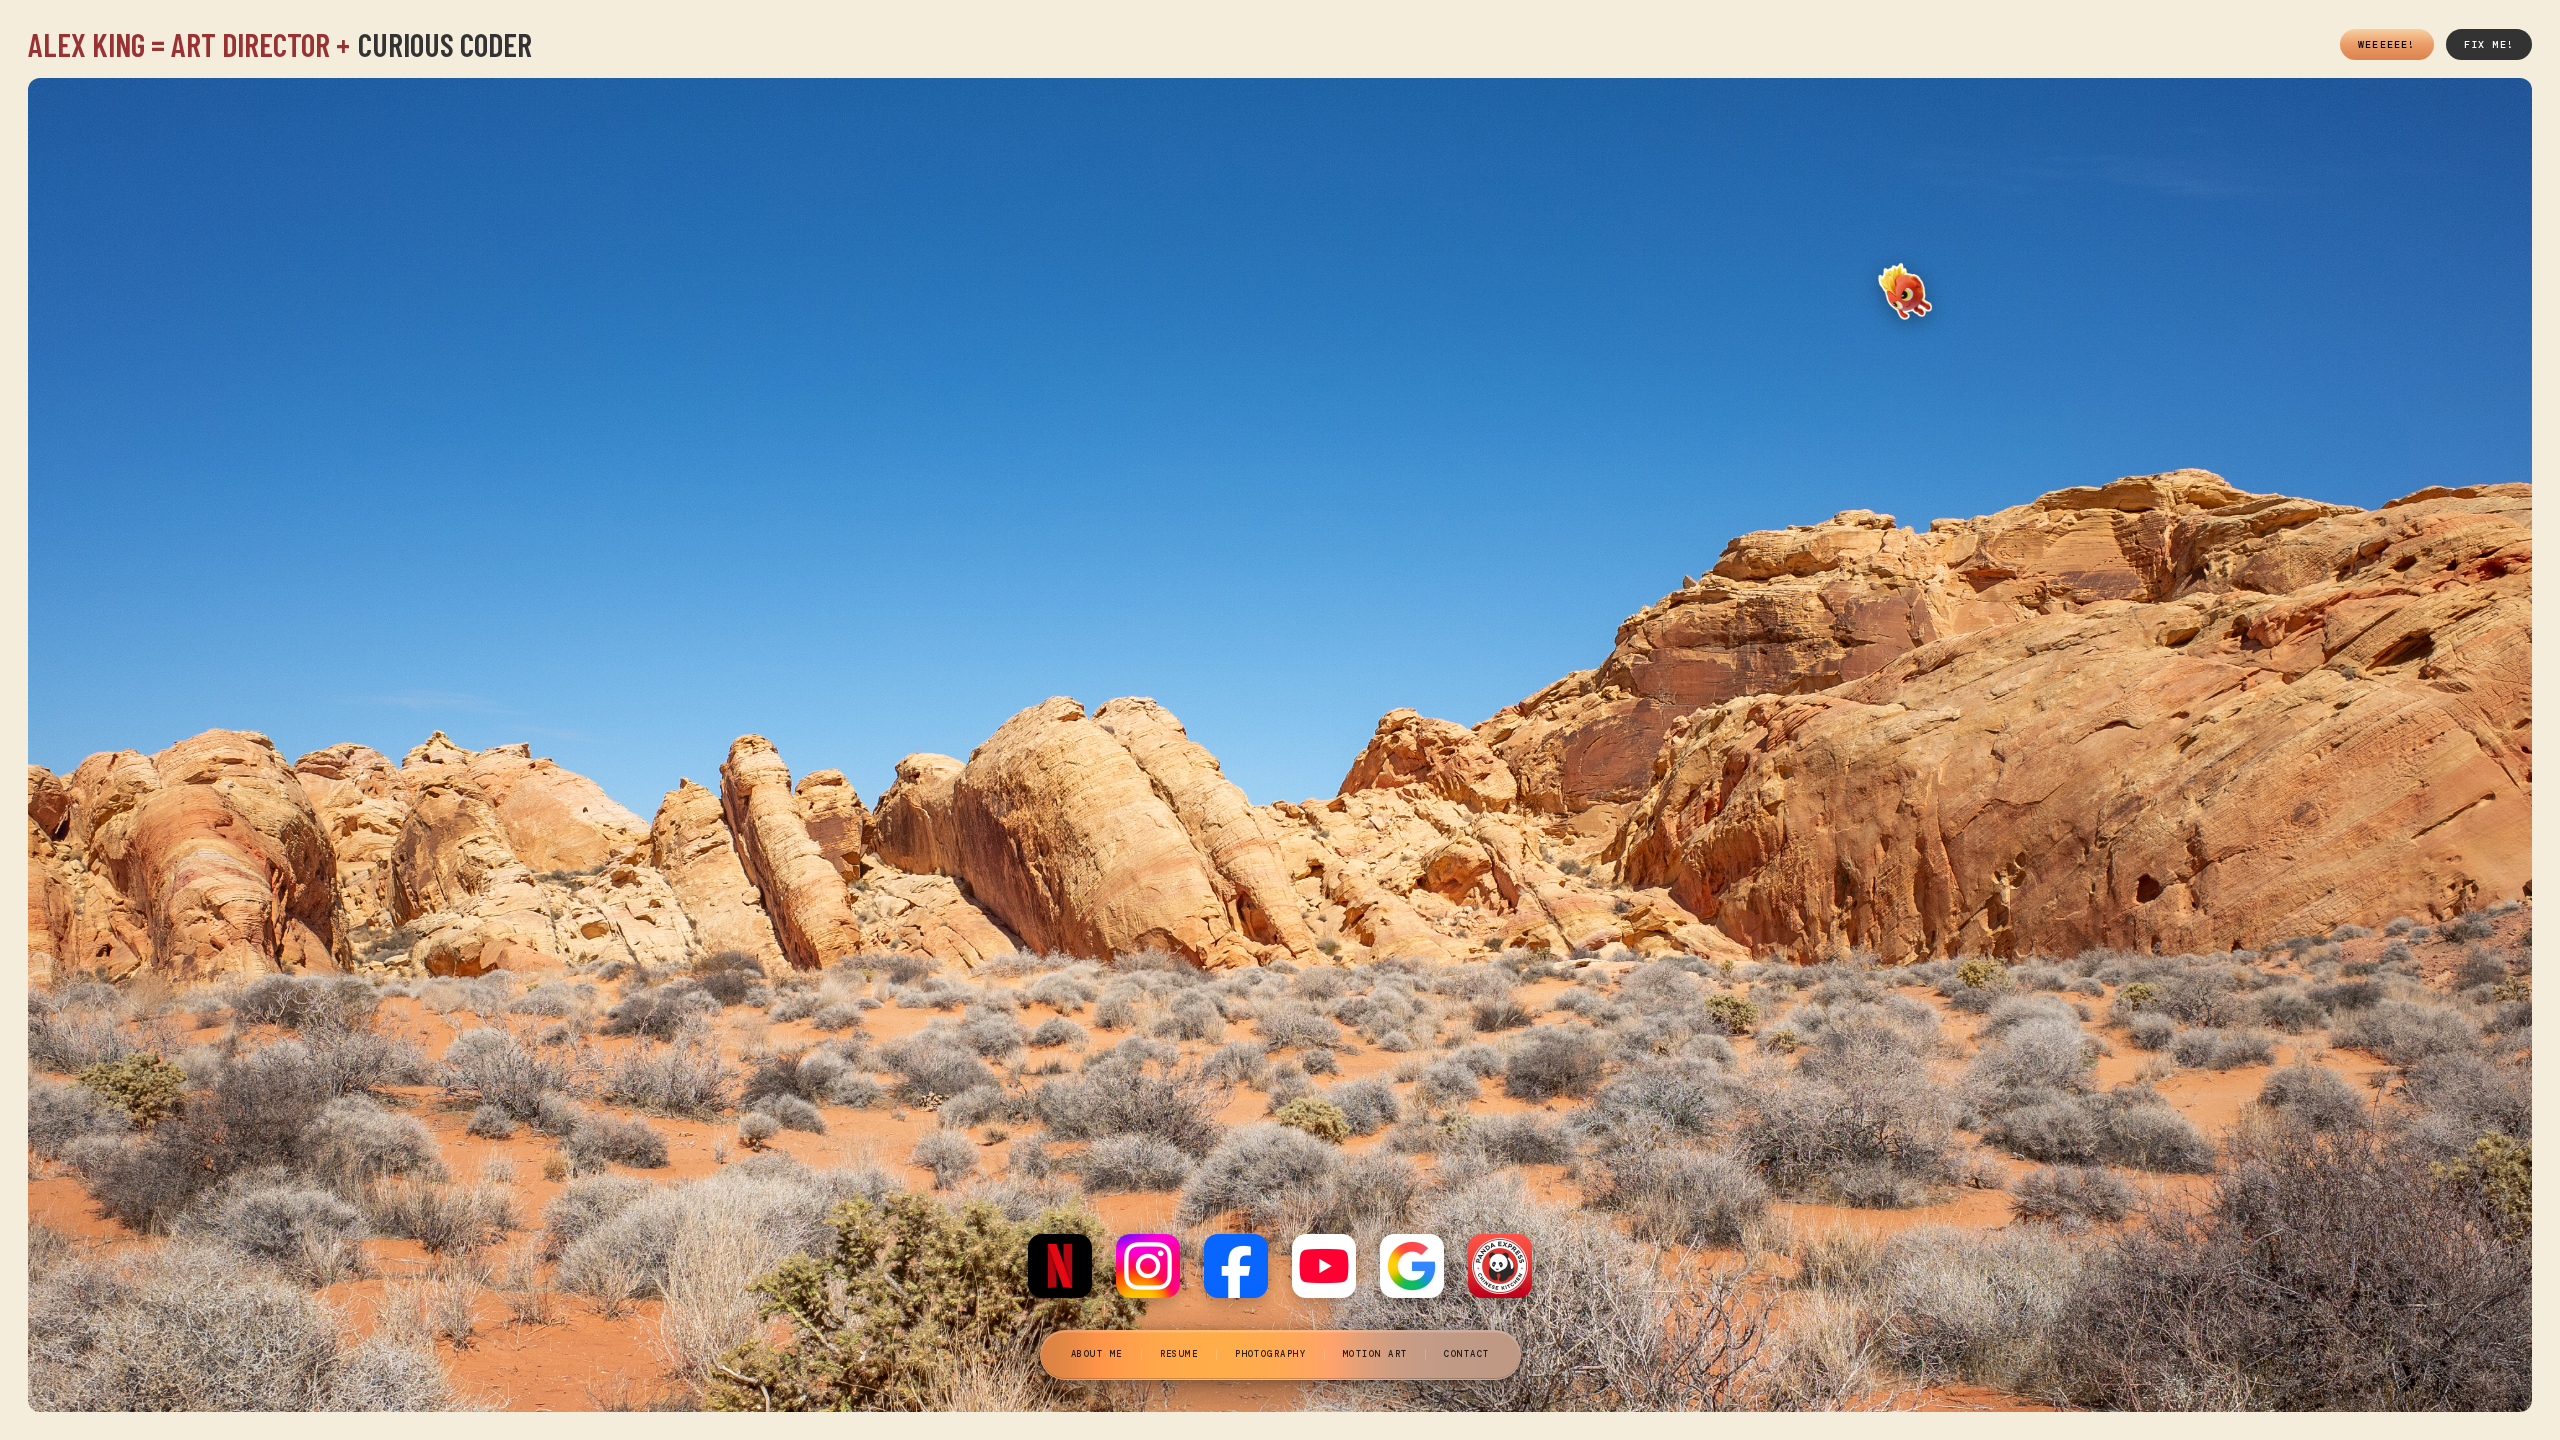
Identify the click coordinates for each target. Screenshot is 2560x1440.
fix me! (2489, 44)
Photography (1270, 1354)
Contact (1466, 1354)
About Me (1097, 1354)
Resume (1178, 1354)
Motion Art (1375, 1354)
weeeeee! (2387, 44)
